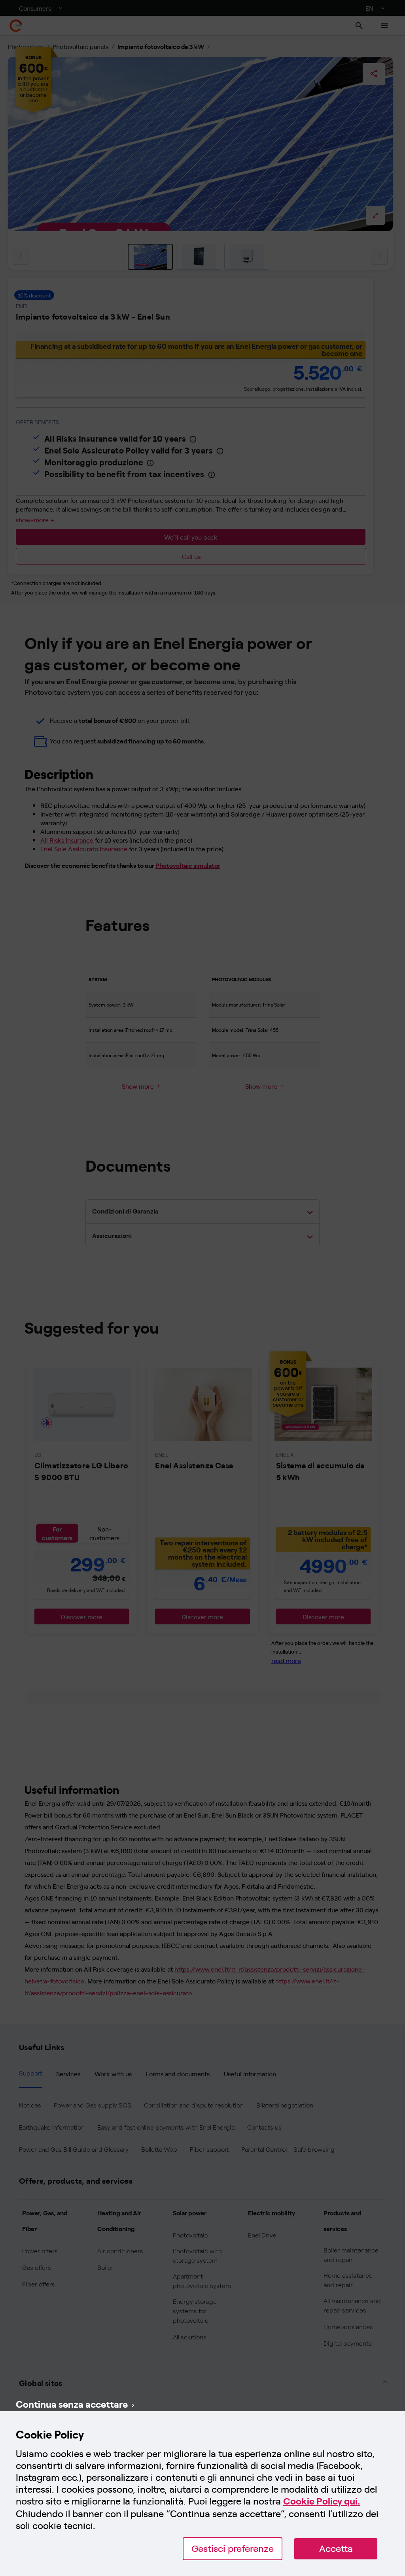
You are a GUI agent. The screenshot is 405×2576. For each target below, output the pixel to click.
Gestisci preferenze (233, 2549)
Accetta (336, 2549)
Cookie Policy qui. (322, 2501)
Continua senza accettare (72, 2404)
